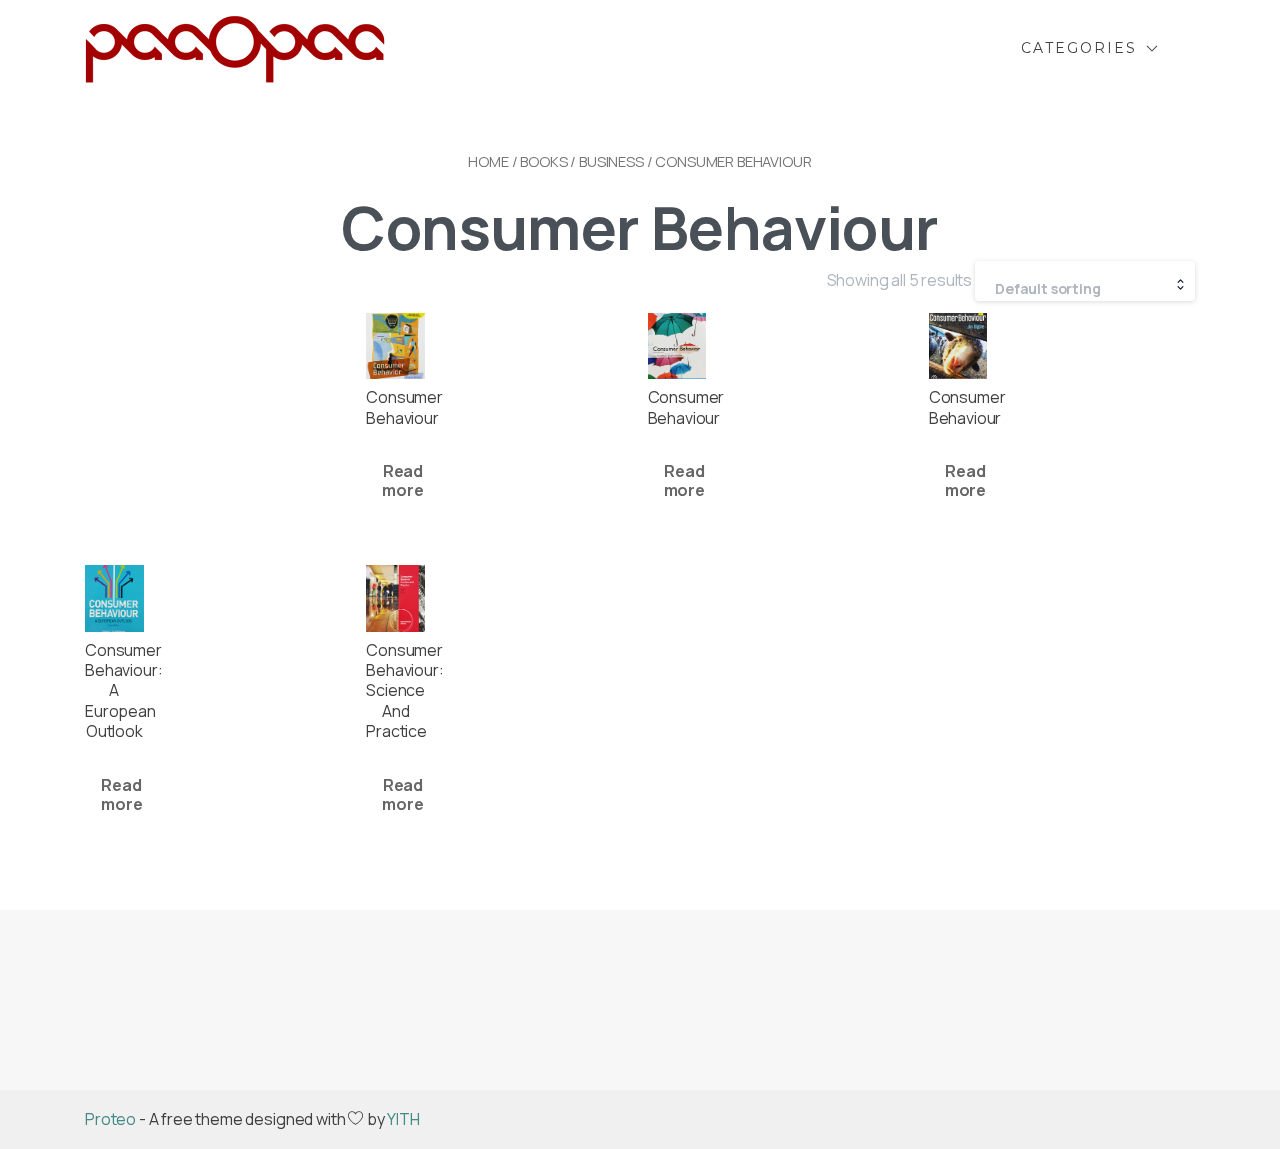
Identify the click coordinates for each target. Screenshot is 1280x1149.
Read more (402, 480)
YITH (403, 1119)
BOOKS (543, 161)
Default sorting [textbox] (1048, 288)
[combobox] (1085, 281)
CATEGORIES (1079, 48)
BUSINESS (611, 161)
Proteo (110, 1119)
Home (488, 161)
